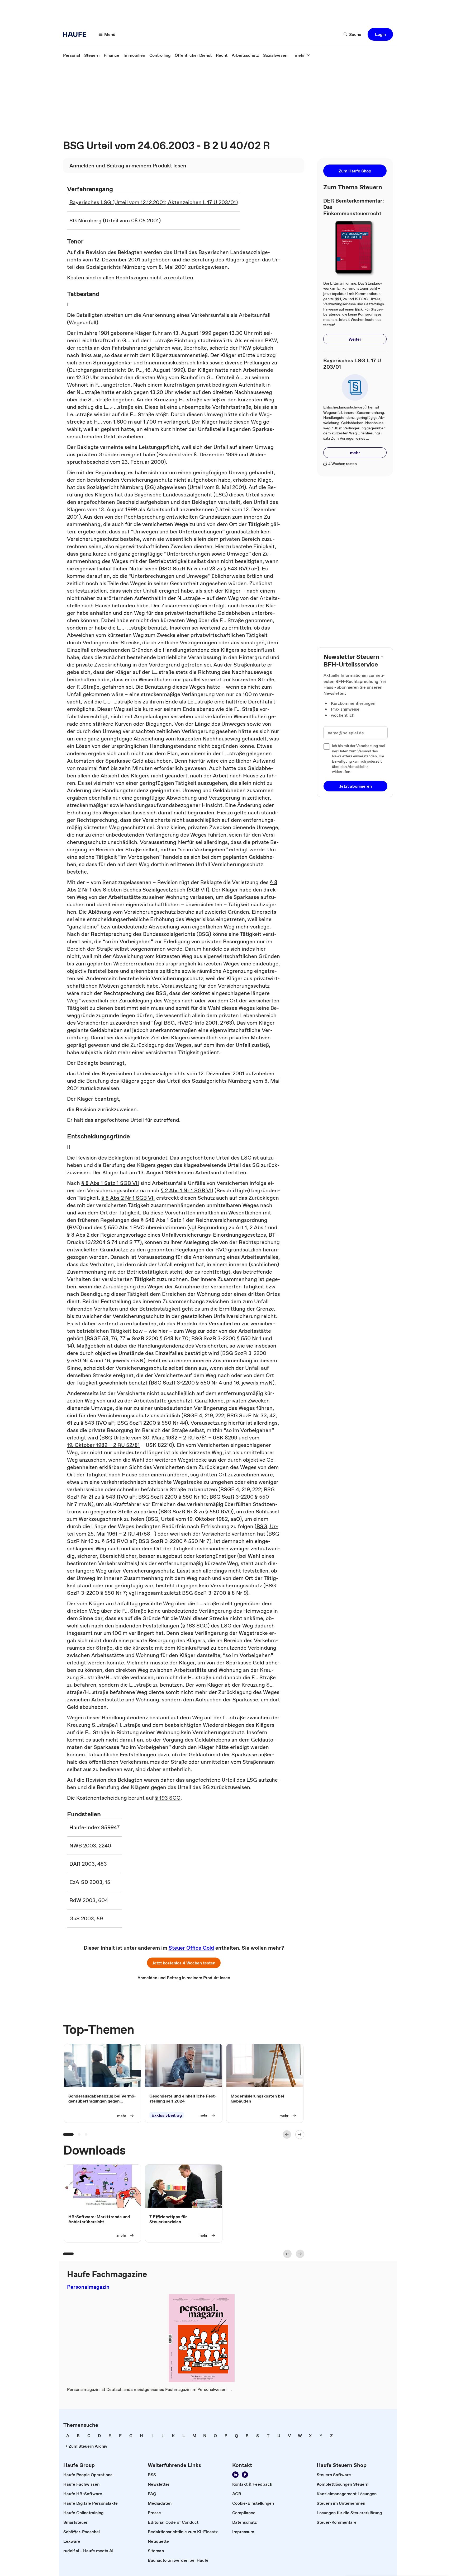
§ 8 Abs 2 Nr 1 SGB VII (128, 1198)
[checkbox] (327, 747)
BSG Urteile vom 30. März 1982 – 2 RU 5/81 (154, 1438)
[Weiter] (300, 2134)
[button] (380, 34)
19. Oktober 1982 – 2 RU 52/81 (103, 1445)
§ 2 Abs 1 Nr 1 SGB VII (187, 1190)
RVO (221, 1250)
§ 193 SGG (168, 1798)
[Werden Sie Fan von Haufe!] (245, 2475)
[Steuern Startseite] (76, 34)
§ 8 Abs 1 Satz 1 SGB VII (110, 1183)
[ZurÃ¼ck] (287, 2134)
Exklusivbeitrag (167, 2115)
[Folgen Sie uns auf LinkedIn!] (235, 2475)
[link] (72, 55)
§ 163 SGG (195, 1626)
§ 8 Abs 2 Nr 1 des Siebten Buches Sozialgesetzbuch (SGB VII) (172, 886)
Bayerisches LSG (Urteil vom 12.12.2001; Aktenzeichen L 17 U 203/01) (154, 202)
